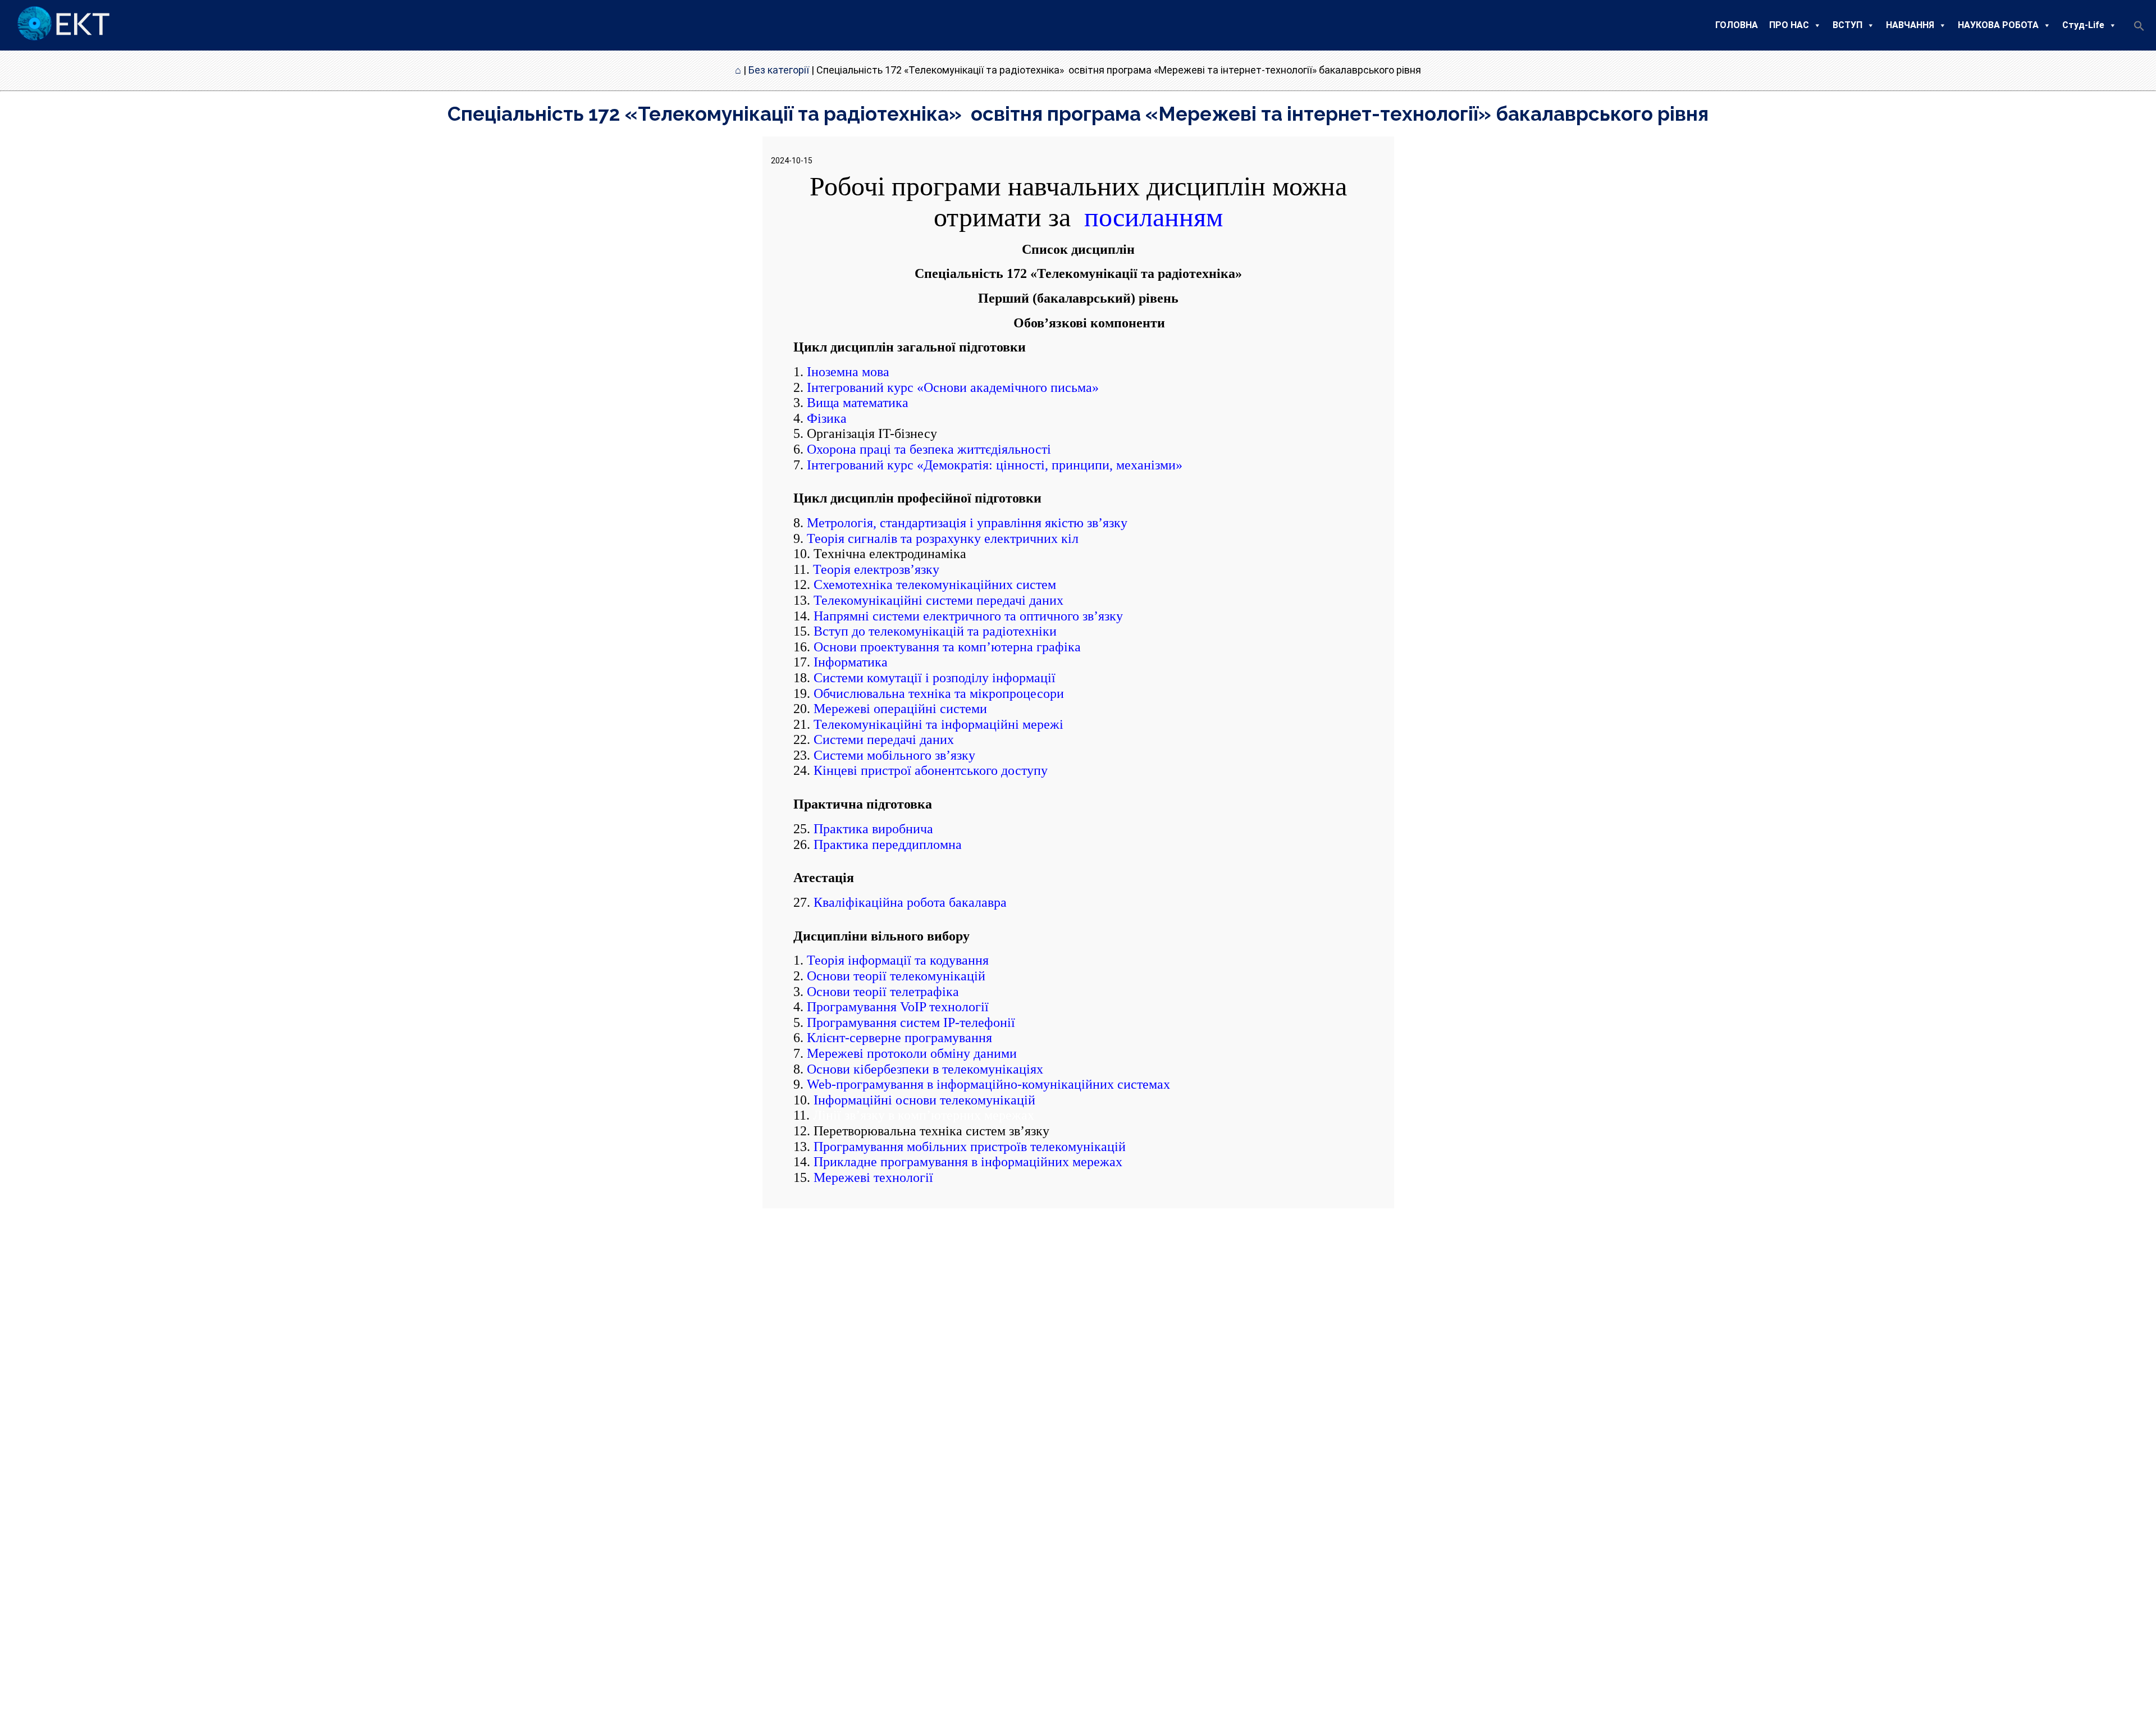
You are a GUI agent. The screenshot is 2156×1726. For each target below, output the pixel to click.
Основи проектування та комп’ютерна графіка (947, 647)
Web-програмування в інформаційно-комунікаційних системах (988, 1084)
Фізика (827, 418)
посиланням (1150, 217)
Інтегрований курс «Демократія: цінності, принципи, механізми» (995, 465)
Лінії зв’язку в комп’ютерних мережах (924, 1115)
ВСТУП (1847, 25)
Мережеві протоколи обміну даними (912, 1053)
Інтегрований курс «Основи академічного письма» (953, 387)
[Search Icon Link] (2139, 29)
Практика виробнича (873, 829)
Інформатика (849, 662)
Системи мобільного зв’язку (894, 755)
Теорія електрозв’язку (876, 569)
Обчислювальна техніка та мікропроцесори (939, 693)
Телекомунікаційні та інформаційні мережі (938, 724)
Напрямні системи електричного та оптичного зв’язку (968, 616)
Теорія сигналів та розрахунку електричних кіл (943, 538)
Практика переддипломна (888, 844)
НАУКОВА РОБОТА (1998, 25)
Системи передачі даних (884, 739)
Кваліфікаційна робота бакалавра (910, 902)
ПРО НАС (1789, 25)
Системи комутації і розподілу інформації (935, 678)
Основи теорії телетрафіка (883, 992)
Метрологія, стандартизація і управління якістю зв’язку (967, 523)
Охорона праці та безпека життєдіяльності (929, 449)
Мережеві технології (873, 1177)
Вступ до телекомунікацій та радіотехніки (935, 631)
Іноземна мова (848, 372)
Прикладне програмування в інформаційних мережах (968, 1162)
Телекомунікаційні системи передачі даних (938, 600)
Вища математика (858, 403)
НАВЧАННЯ (1910, 25)
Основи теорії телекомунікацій (896, 976)
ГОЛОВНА (1737, 25)
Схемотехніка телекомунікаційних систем (935, 585)
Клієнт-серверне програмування (899, 1038)
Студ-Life (2083, 25)
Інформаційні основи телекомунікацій (924, 1100)
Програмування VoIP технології (898, 1007)
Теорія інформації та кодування (898, 960)
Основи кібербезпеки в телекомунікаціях (925, 1069)
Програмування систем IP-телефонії (911, 1022)
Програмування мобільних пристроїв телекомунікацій (970, 1147)
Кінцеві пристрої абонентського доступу (931, 770)
